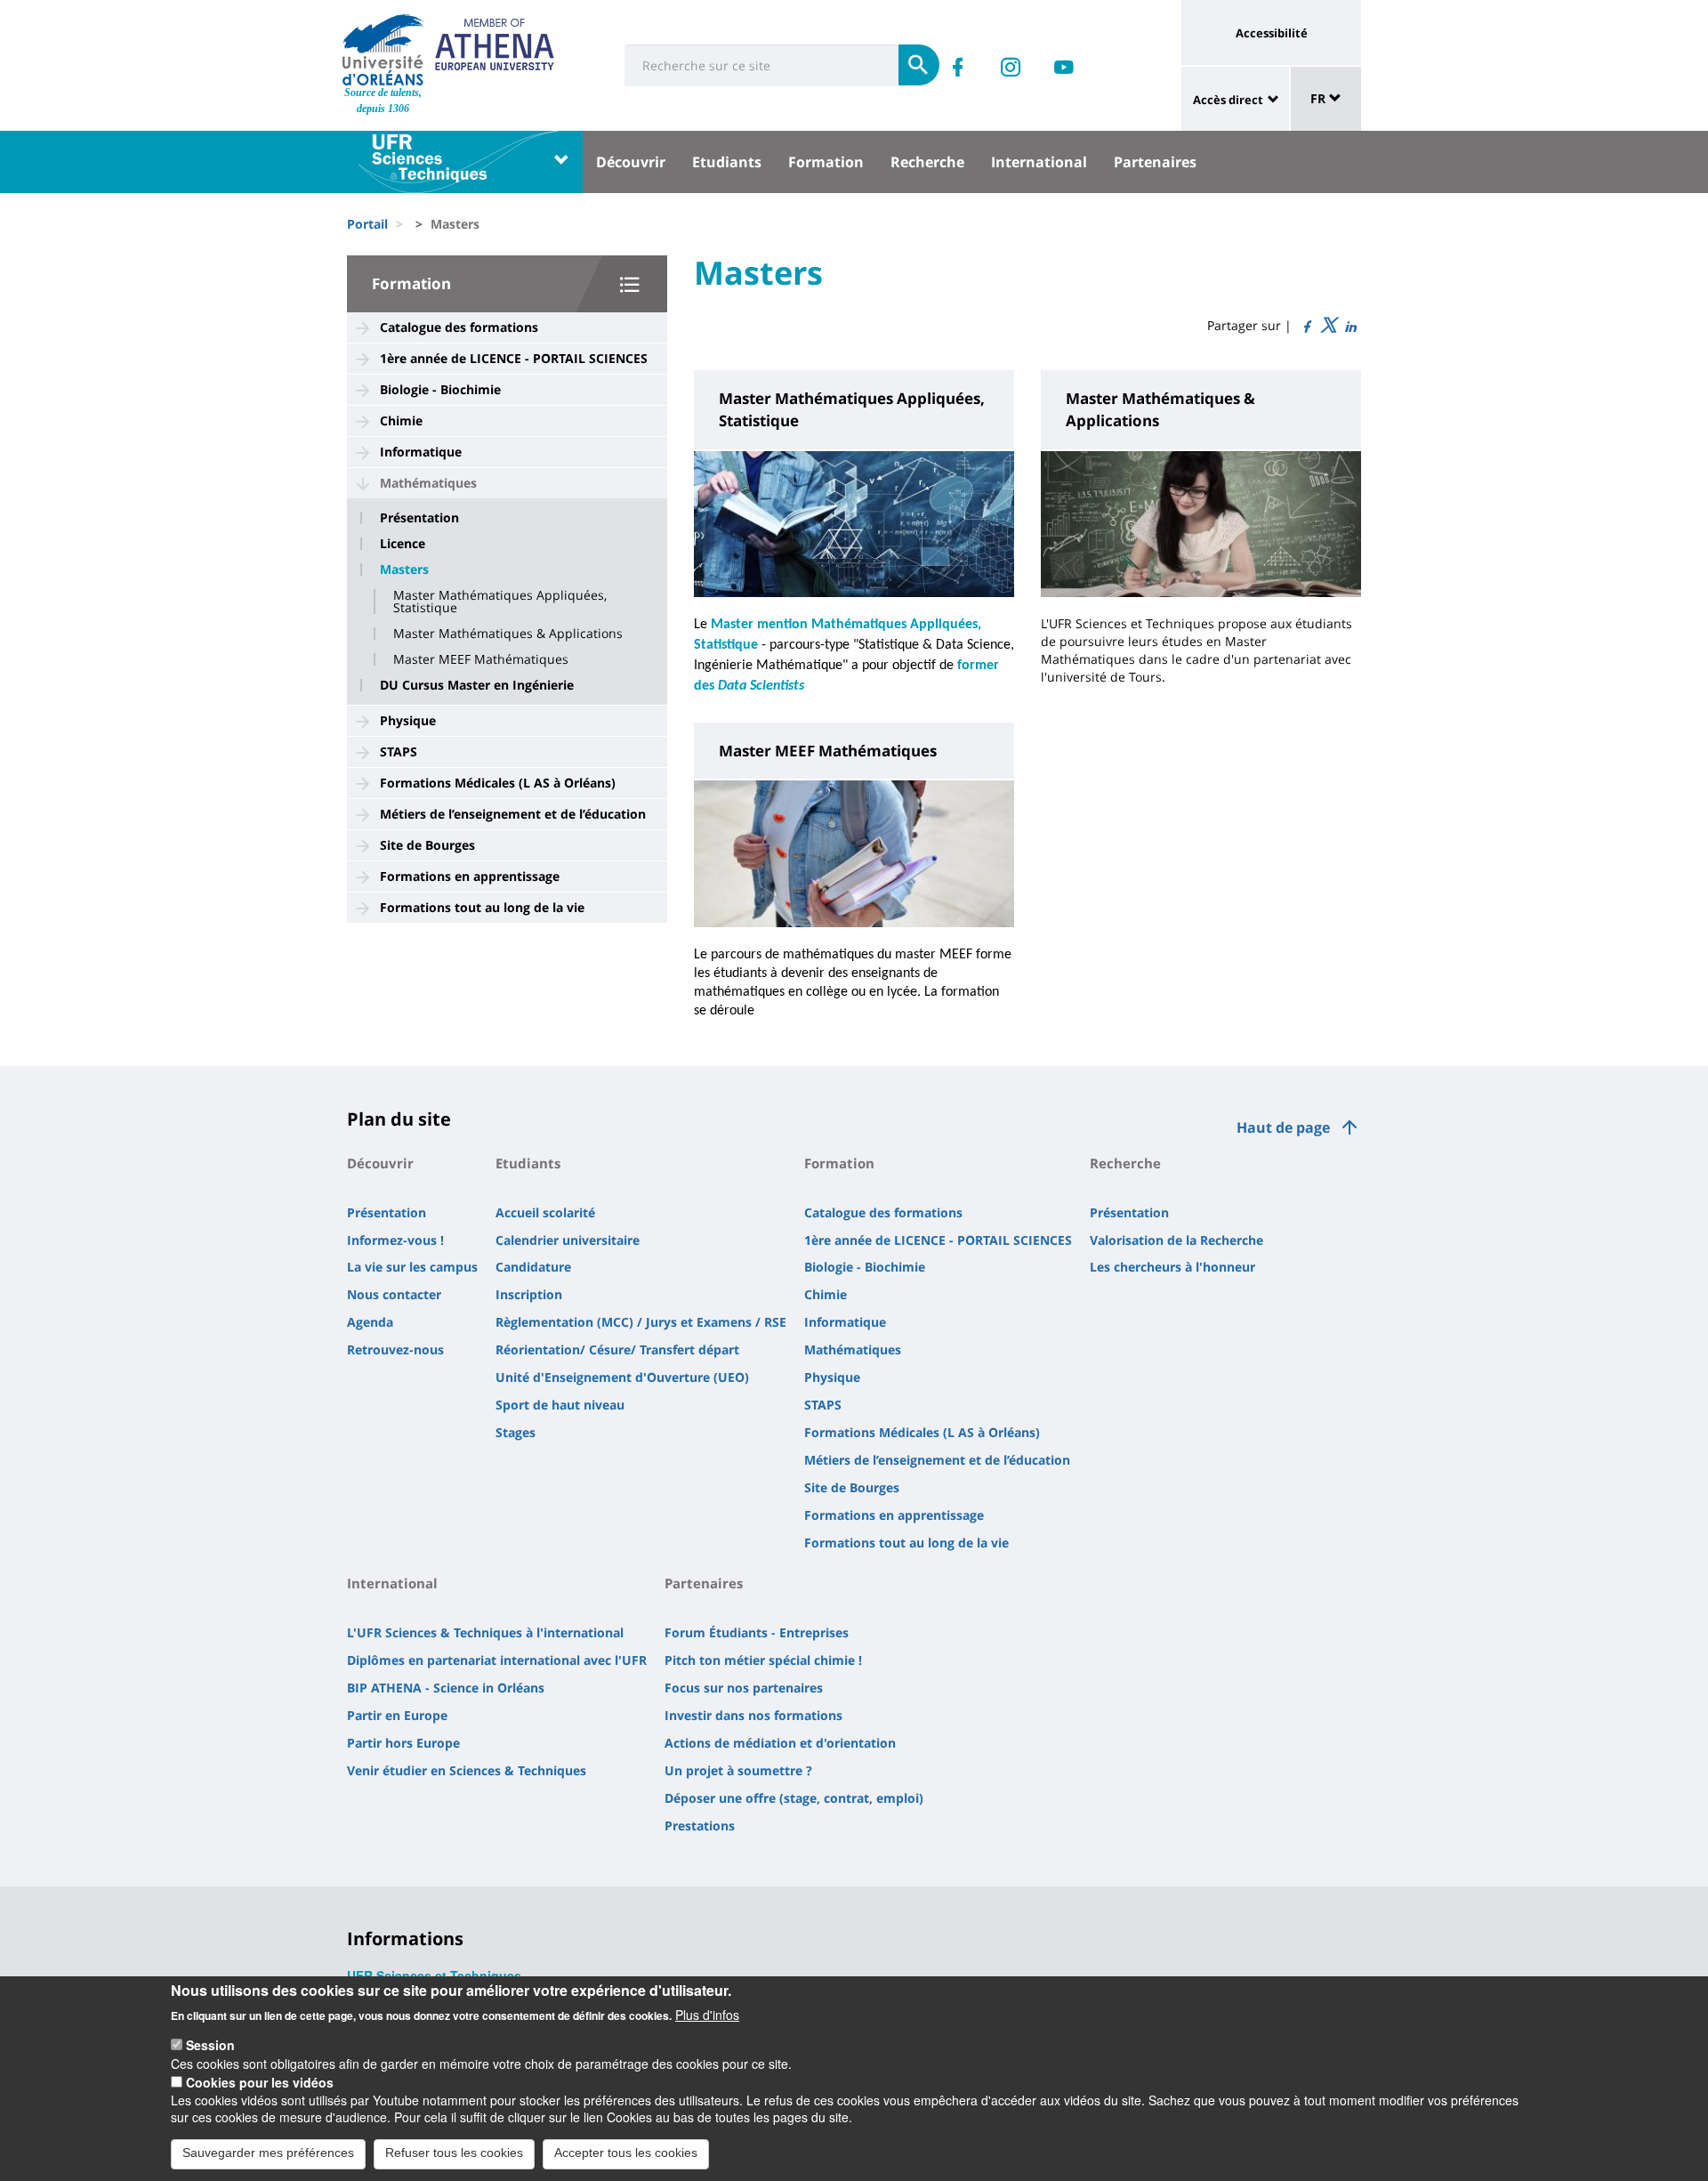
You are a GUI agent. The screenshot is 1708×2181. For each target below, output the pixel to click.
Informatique (421, 452)
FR (1320, 98)
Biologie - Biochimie (440, 389)
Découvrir (631, 162)
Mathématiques (428, 483)
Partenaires (1155, 162)
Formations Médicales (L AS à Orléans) (498, 783)
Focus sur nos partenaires (744, 1688)
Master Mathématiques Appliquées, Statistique (500, 602)
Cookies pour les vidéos (260, 2081)
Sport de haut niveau (560, 1405)
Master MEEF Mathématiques (481, 659)
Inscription (529, 1294)
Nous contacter (394, 1294)
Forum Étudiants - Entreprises (757, 1632)
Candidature (533, 1267)
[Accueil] (383, 50)
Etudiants (727, 162)
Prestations (700, 1826)
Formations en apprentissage (470, 876)
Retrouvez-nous (395, 1349)
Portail (367, 224)
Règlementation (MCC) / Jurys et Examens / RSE (641, 1322)
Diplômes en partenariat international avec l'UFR (497, 1660)
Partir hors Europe (403, 1743)
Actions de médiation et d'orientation (780, 1743)
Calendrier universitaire (568, 1240)
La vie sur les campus (412, 1267)
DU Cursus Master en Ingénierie (477, 685)
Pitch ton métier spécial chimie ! (763, 1660)
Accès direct (1228, 100)
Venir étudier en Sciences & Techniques (467, 1770)
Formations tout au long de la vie (482, 907)
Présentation (419, 518)
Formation (826, 162)
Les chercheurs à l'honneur (1172, 1267)
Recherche (927, 162)
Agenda (370, 1322)
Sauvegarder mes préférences (268, 2153)
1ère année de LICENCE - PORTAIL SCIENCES (514, 358)
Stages (516, 1432)
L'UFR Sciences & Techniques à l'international (485, 1632)
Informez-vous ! (395, 1240)
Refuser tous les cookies (454, 2153)
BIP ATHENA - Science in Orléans (446, 1688)
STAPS (399, 751)
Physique (408, 720)
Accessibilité (1272, 33)
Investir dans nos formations (753, 1715)
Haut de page (1283, 1127)
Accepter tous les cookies (626, 2153)
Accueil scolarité (545, 1212)
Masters (404, 569)
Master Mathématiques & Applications (508, 634)
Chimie (401, 420)
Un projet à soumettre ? (738, 1770)
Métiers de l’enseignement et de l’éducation (513, 814)
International (1039, 162)
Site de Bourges (427, 845)
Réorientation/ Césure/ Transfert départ (617, 1349)
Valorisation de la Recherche (1176, 1240)
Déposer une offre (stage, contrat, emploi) (794, 1798)
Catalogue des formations (459, 327)
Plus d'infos (707, 2014)
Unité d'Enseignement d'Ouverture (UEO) (622, 1377)
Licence (403, 544)
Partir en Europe (397, 1715)
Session (210, 2045)
